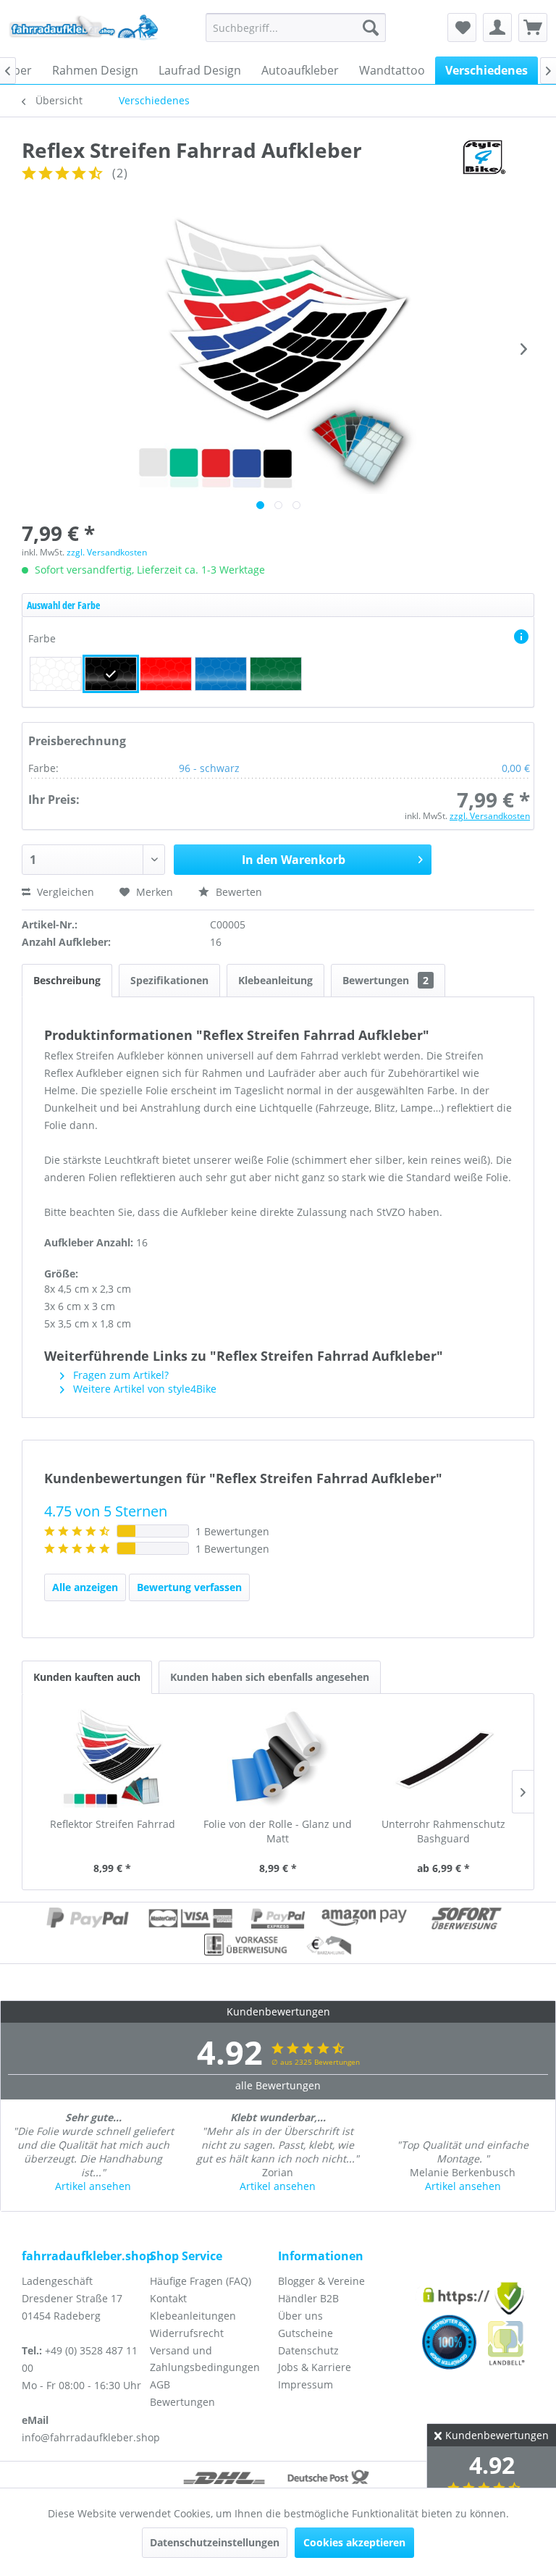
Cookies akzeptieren (354, 2542)
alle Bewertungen (278, 2085)
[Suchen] (371, 28)
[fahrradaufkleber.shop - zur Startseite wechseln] (84, 31)
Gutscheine (306, 2333)
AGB (160, 2384)
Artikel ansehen (93, 2186)
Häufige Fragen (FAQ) (201, 2281)
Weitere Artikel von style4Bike (143, 1389)
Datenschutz (308, 2350)
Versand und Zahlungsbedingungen (205, 2359)
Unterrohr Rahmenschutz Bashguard (443, 1831)
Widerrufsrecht (187, 2333)
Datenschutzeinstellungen (215, 2542)
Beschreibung (67, 980)
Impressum (306, 2384)
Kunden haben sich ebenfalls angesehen (270, 1677)
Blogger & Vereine (321, 2281)
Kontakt (168, 2298)
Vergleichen (64, 892)
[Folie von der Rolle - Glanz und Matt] (278, 1759)
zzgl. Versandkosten (107, 552)
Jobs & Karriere (315, 2367)
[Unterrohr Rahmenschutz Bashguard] (443, 1759)
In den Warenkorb (294, 860)
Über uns (300, 2316)
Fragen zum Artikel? (119, 1375)
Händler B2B (308, 2298)
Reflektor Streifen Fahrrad (113, 1824)
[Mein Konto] (497, 28)
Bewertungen (386, 980)
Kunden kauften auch (87, 1677)
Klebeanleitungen (193, 2316)
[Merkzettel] (462, 28)
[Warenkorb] (533, 28)
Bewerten (237, 892)
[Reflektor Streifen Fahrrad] (113, 1759)
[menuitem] (296, 28)
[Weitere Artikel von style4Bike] (483, 164)
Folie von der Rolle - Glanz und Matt (278, 1831)
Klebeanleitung (275, 980)
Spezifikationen (169, 980)
